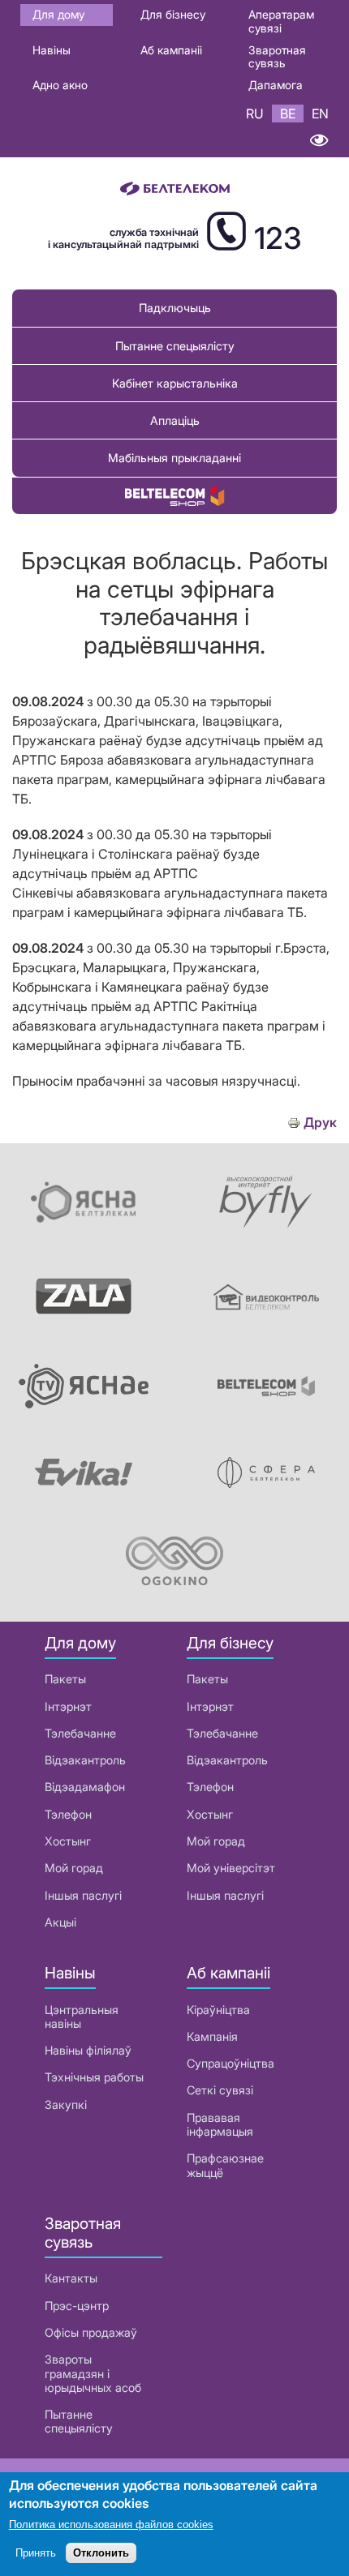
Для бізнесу (173, 14)
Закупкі (66, 2105)
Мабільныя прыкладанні (174, 458)
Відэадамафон (85, 1787)
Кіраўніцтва (218, 2010)
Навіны (52, 50)
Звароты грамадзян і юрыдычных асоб (93, 2373)
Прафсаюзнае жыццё (225, 2165)
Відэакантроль (85, 1760)
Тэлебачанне (80, 1733)
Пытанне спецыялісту (175, 346)
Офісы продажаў (91, 2332)
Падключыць (175, 308)
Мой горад (74, 1868)
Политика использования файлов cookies (111, 2525)
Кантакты (71, 2278)
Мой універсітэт (231, 1868)
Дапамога (276, 85)
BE (288, 114)
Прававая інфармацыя (220, 2124)
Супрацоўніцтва (231, 2063)
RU (255, 114)
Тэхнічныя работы (94, 2077)
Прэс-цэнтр (77, 2306)
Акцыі (60, 1922)
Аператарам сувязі (281, 21)
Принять (36, 2553)
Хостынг (68, 1841)
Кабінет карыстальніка (175, 383)
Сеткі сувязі (220, 2090)
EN (320, 114)
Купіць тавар (174, 496)
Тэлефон (68, 1814)
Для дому (58, 14)
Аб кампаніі (171, 50)
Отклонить (101, 2553)
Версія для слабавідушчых (319, 140)
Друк (320, 1123)
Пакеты (65, 1679)
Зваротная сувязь (277, 57)
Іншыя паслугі (83, 1895)
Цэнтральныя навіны (82, 2017)
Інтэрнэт (68, 1706)
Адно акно (60, 85)
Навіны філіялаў (88, 2050)
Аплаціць (175, 420)
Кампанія (212, 2036)
